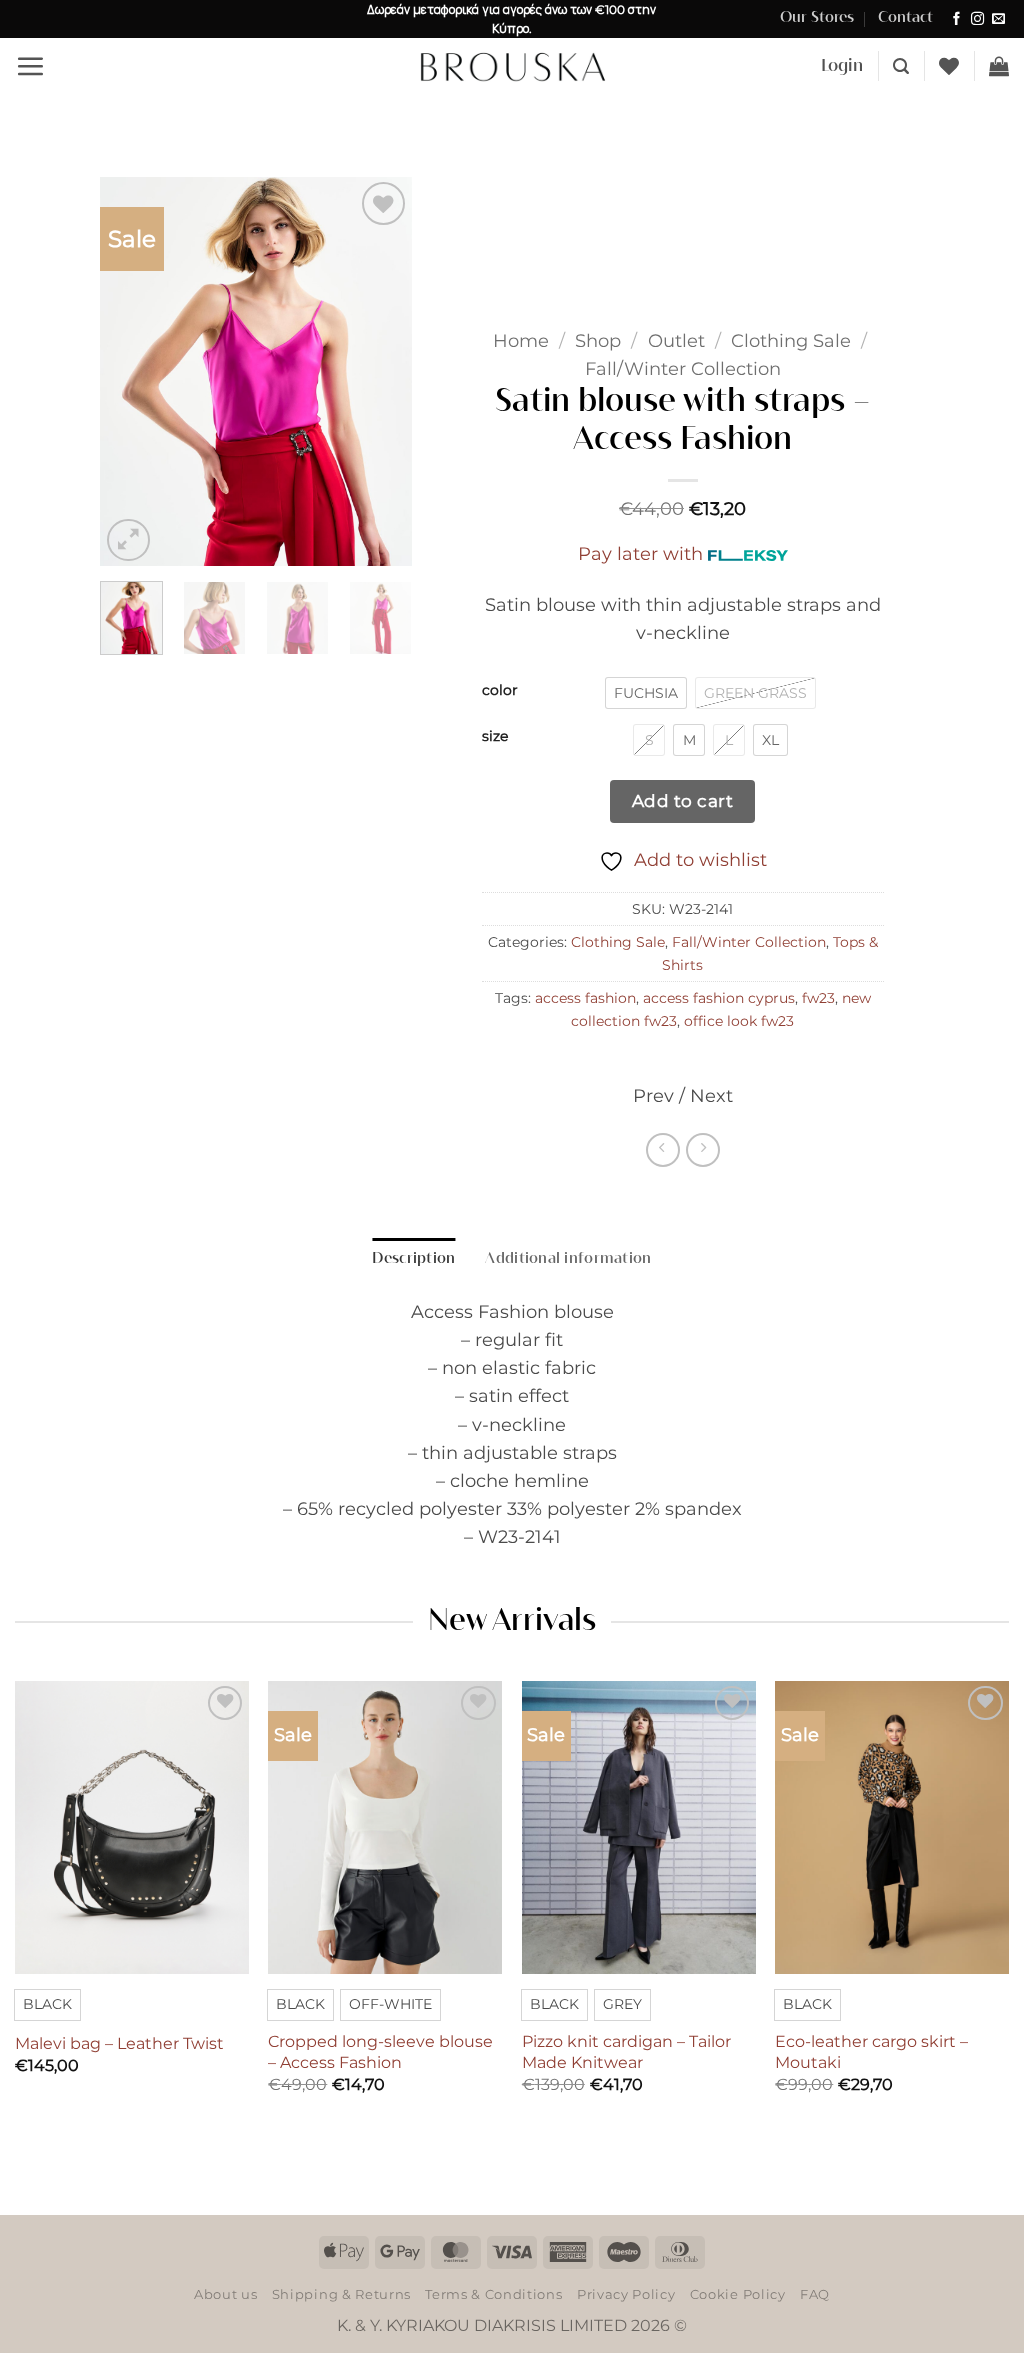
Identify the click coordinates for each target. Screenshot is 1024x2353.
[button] (30, 66)
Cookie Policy (738, 2294)
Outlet (676, 340)
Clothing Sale (791, 340)
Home (521, 340)
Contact (905, 18)
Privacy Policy (626, 2294)
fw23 (818, 998)
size (495, 736)
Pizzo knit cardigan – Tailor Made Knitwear (626, 2052)
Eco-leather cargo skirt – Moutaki (871, 2052)
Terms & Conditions (493, 2294)
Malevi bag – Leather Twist (119, 2043)
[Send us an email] (998, 19)
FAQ (815, 2294)
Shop (598, 340)
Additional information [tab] (568, 1259)
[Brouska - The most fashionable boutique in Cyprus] (512, 66)
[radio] (646, 693)
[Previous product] (703, 1150)
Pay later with (640, 553)
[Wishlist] (949, 66)
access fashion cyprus (719, 998)
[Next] (380, 372)
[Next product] (663, 1150)
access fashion (585, 998)
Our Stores (817, 18)
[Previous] (132, 372)
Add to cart (683, 800)
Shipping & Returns (341, 2294)
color (500, 690)
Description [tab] (413, 1259)
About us (225, 2294)
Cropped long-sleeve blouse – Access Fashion (380, 2052)
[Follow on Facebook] (956, 19)
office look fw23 (739, 1021)
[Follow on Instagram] (977, 19)
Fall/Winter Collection (683, 368)
